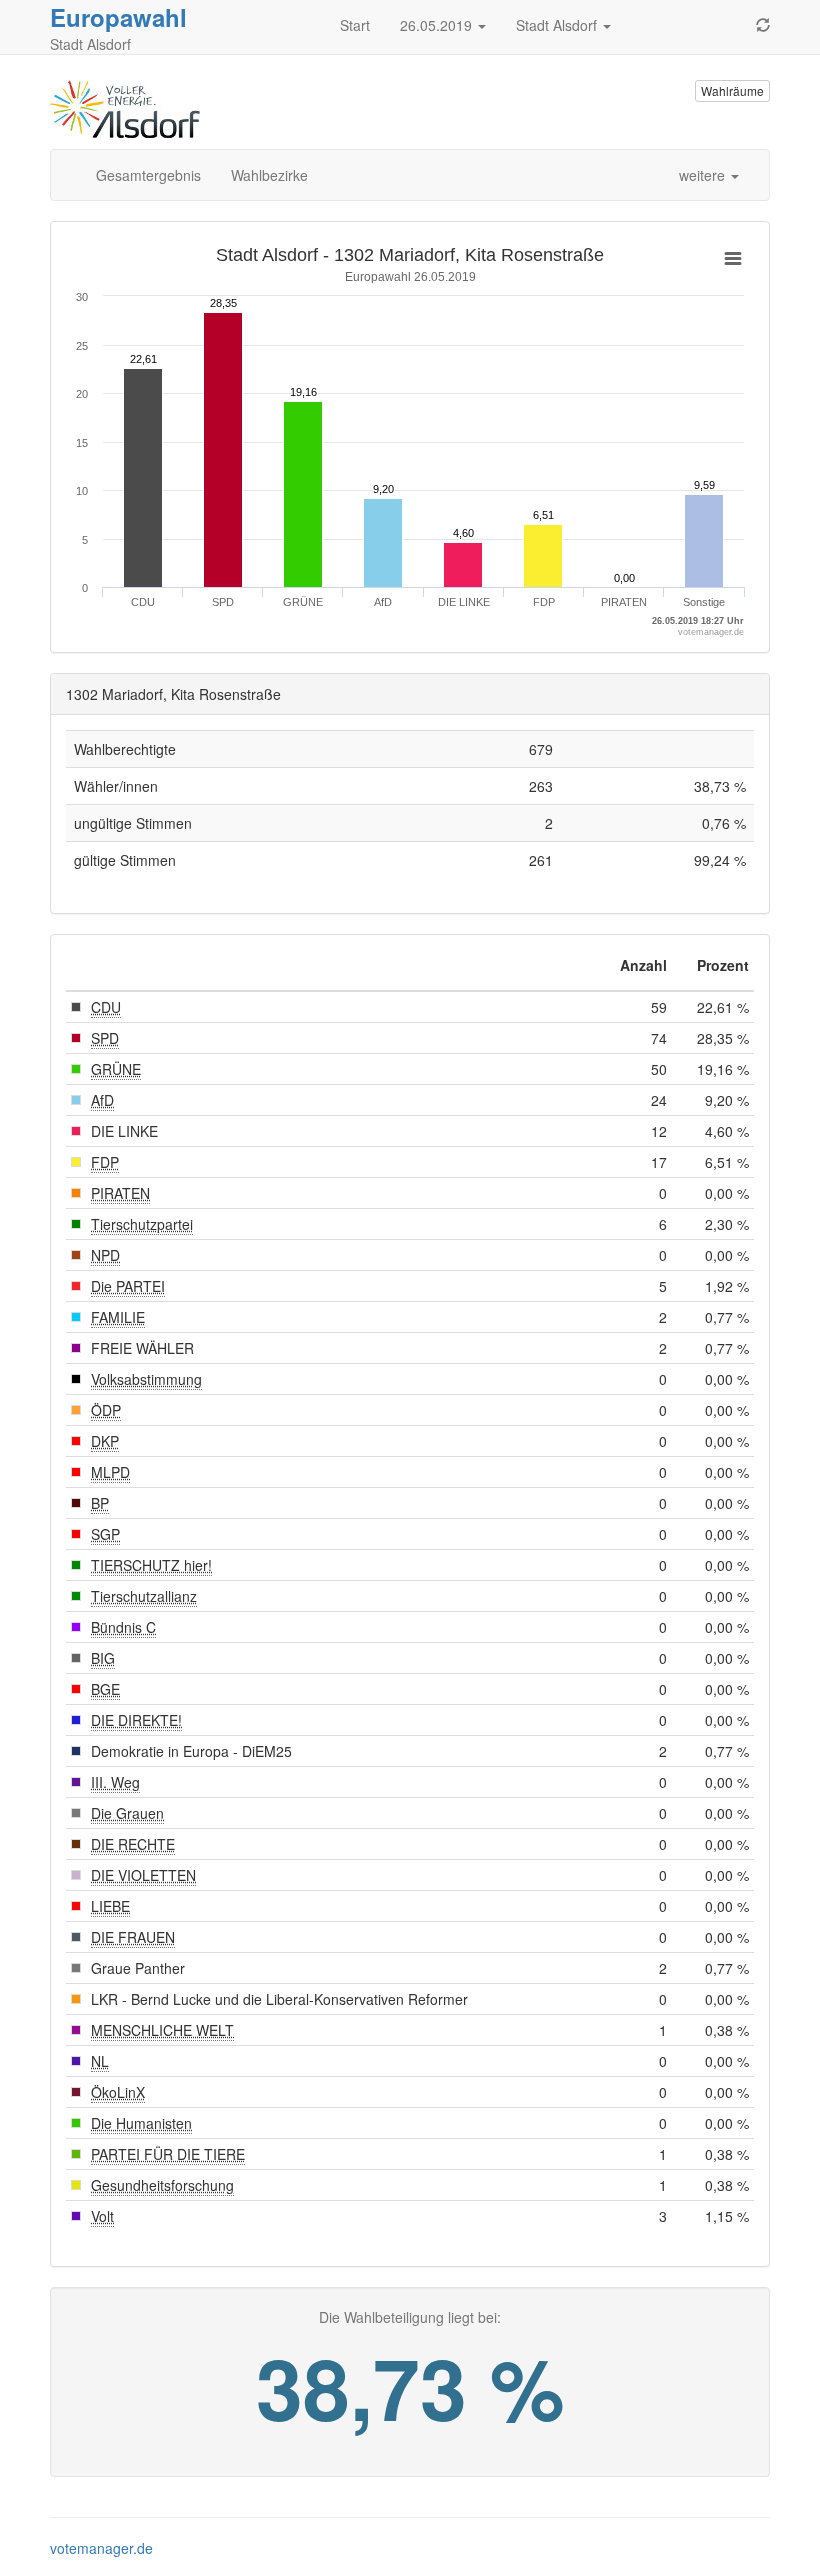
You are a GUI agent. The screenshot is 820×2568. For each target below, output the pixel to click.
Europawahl (118, 17)
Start (355, 25)
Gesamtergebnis (148, 175)
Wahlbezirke (269, 175)
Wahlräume (732, 90)
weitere (704, 175)
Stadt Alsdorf (558, 25)
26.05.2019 (438, 25)
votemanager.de (101, 2548)
